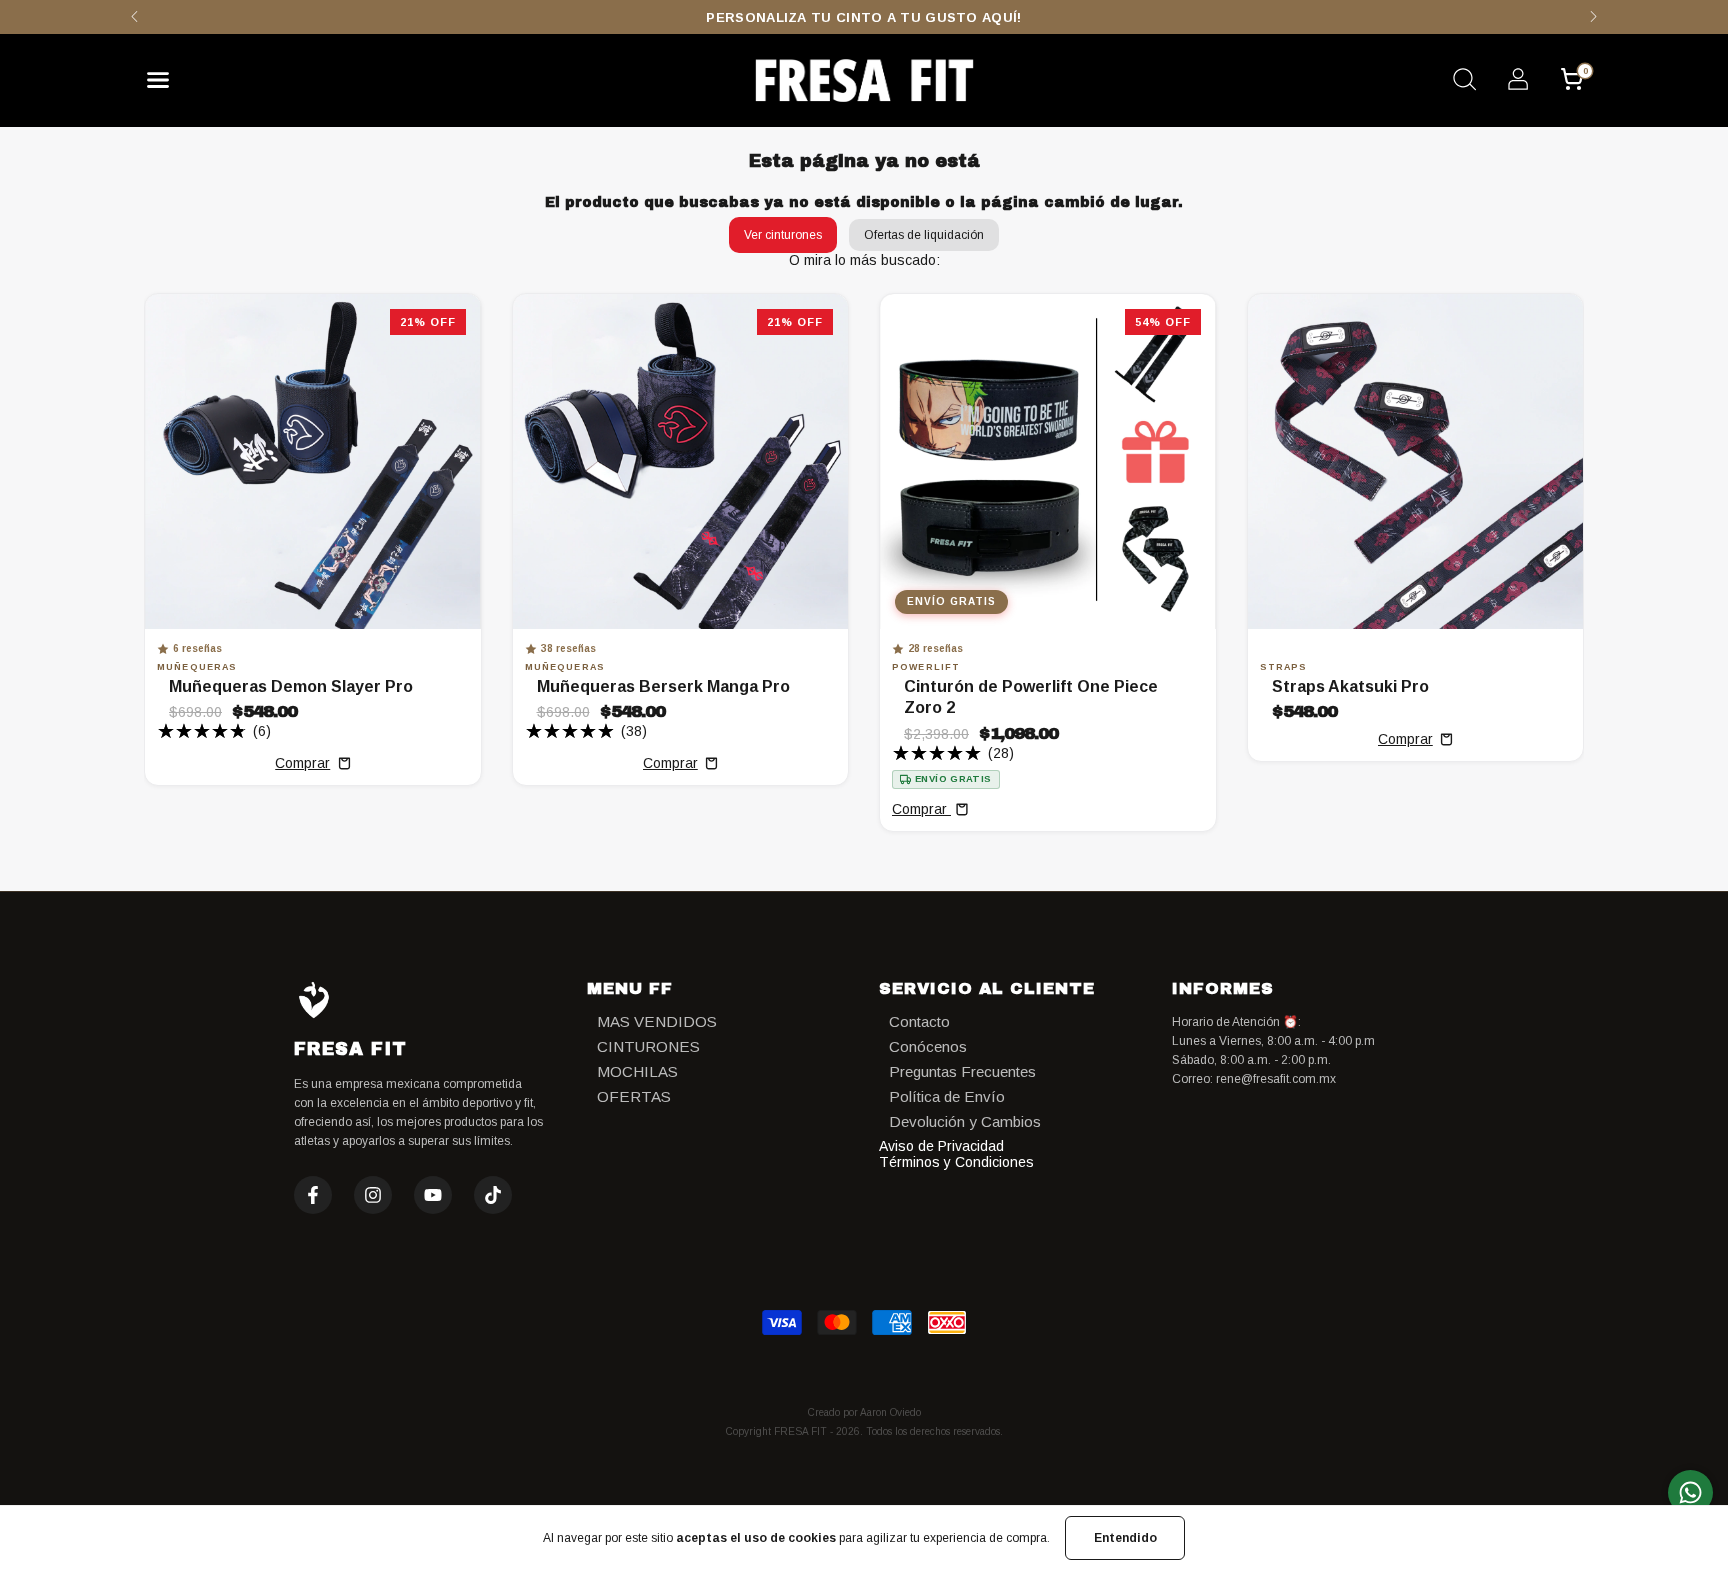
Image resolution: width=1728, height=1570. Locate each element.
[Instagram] (373, 1195)
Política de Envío (947, 1096)
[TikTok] (493, 1195)
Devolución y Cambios (965, 1121)
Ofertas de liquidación (924, 235)
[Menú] (165, 85)
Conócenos (928, 1046)
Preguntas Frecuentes (962, 1071)
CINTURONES (648, 1046)
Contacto (919, 1021)
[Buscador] (1464, 82)
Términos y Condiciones (956, 1162)
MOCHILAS (637, 1071)
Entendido (1125, 1538)
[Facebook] (313, 1195)
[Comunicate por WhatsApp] (1690, 1492)
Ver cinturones (783, 235)
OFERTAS (634, 1096)
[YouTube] (433, 1195)
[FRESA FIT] (864, 80)
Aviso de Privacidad (941, 1146)
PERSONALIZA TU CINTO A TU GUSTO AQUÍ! (863, 17)
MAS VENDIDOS (657, 1021)
